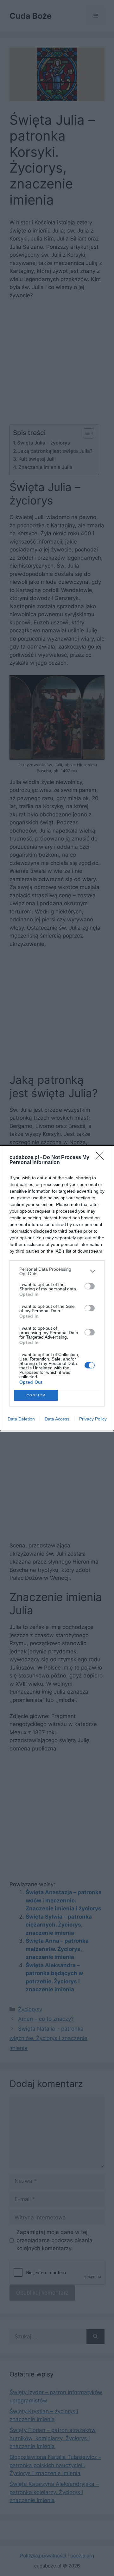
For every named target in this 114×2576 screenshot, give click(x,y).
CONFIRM (36, 1395)
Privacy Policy (93, 1419)
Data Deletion (21, 1419)
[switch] (90, 1286)
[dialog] (57, 1288)
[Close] (102, 1158)
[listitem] (57, 1271)
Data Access (57, 1419)
